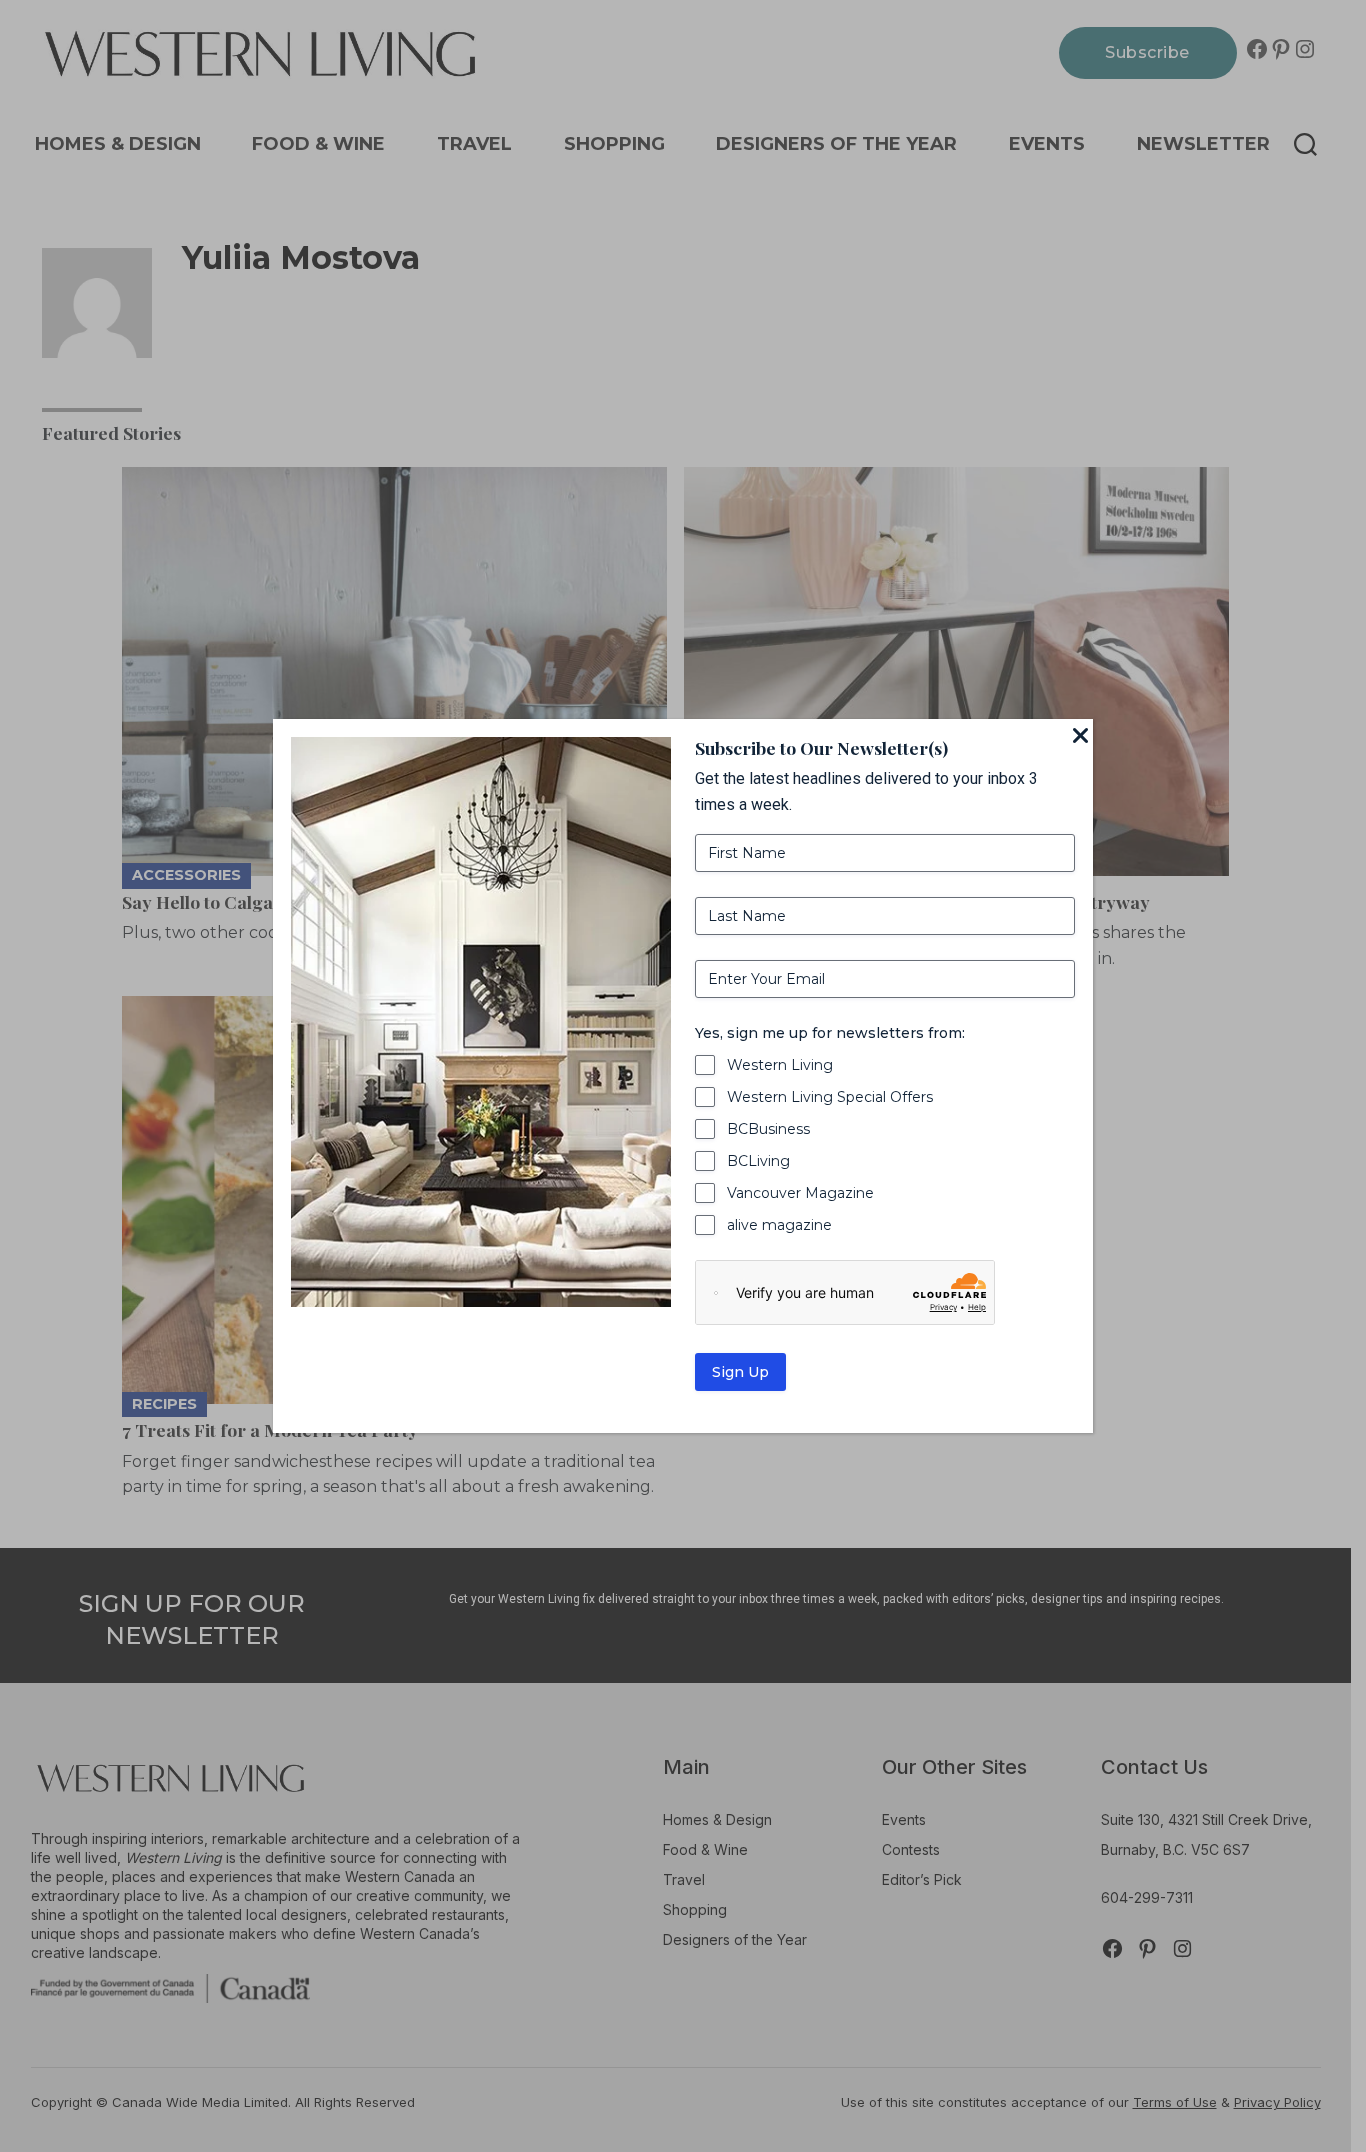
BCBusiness (768, 1129)
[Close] (1081, 737)
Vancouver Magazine (800, 1193)
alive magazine (779, 1225)
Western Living (780, 1065)
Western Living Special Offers (830, 1097)
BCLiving (758, 1161)
